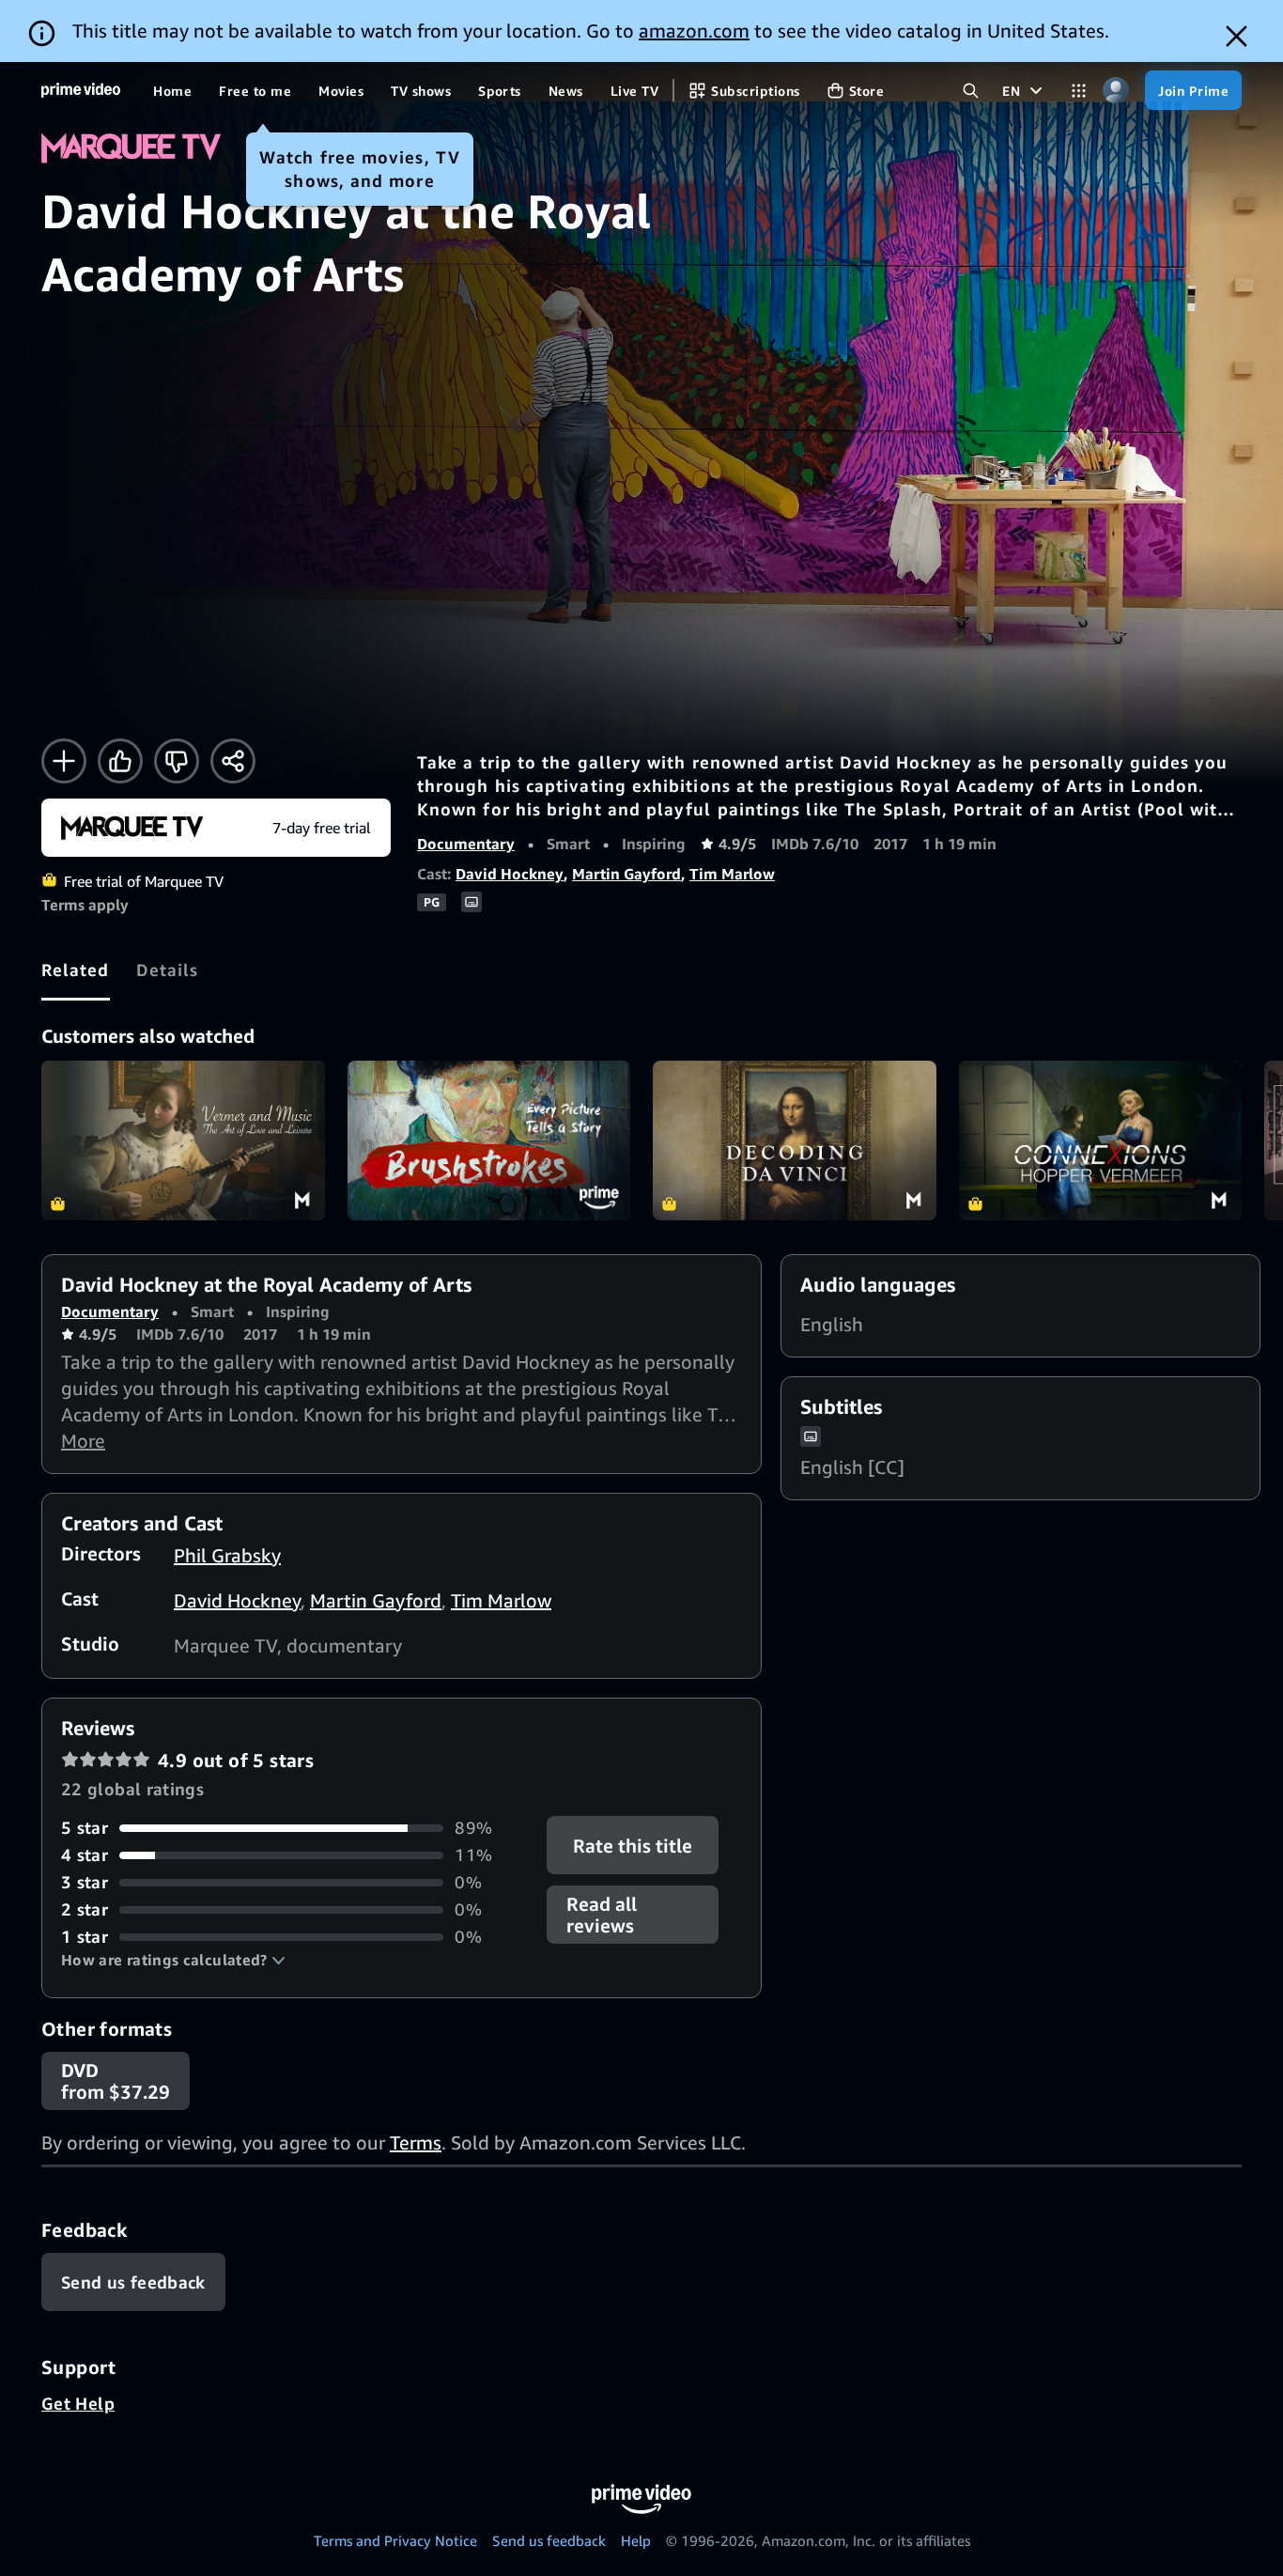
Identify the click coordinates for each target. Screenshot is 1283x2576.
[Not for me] (177, 761)
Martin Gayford (626, 874)
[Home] (81, 90)
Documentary (466, 844)
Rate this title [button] (634, 1846)
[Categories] (1079, 91)
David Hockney (510, 874)
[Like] (120, 761)
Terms (416, 2142)
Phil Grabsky (227, 1555)
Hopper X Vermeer (1101, 1141)
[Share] (233, 761)
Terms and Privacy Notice (395, 2540)
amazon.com (694, 31)
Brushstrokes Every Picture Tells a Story (489, 1141)
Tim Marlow (732, 874)
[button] (173, 1960)
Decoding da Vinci (795, 1141)
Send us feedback (549, 2540)
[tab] (76, 970)
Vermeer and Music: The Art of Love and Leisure (183, 1141)
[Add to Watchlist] (64, 761)
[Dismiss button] (1237, 36)
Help (636, 2540)
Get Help (78, 2403)
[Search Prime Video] (971, 91)
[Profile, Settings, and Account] (1115, 91)
